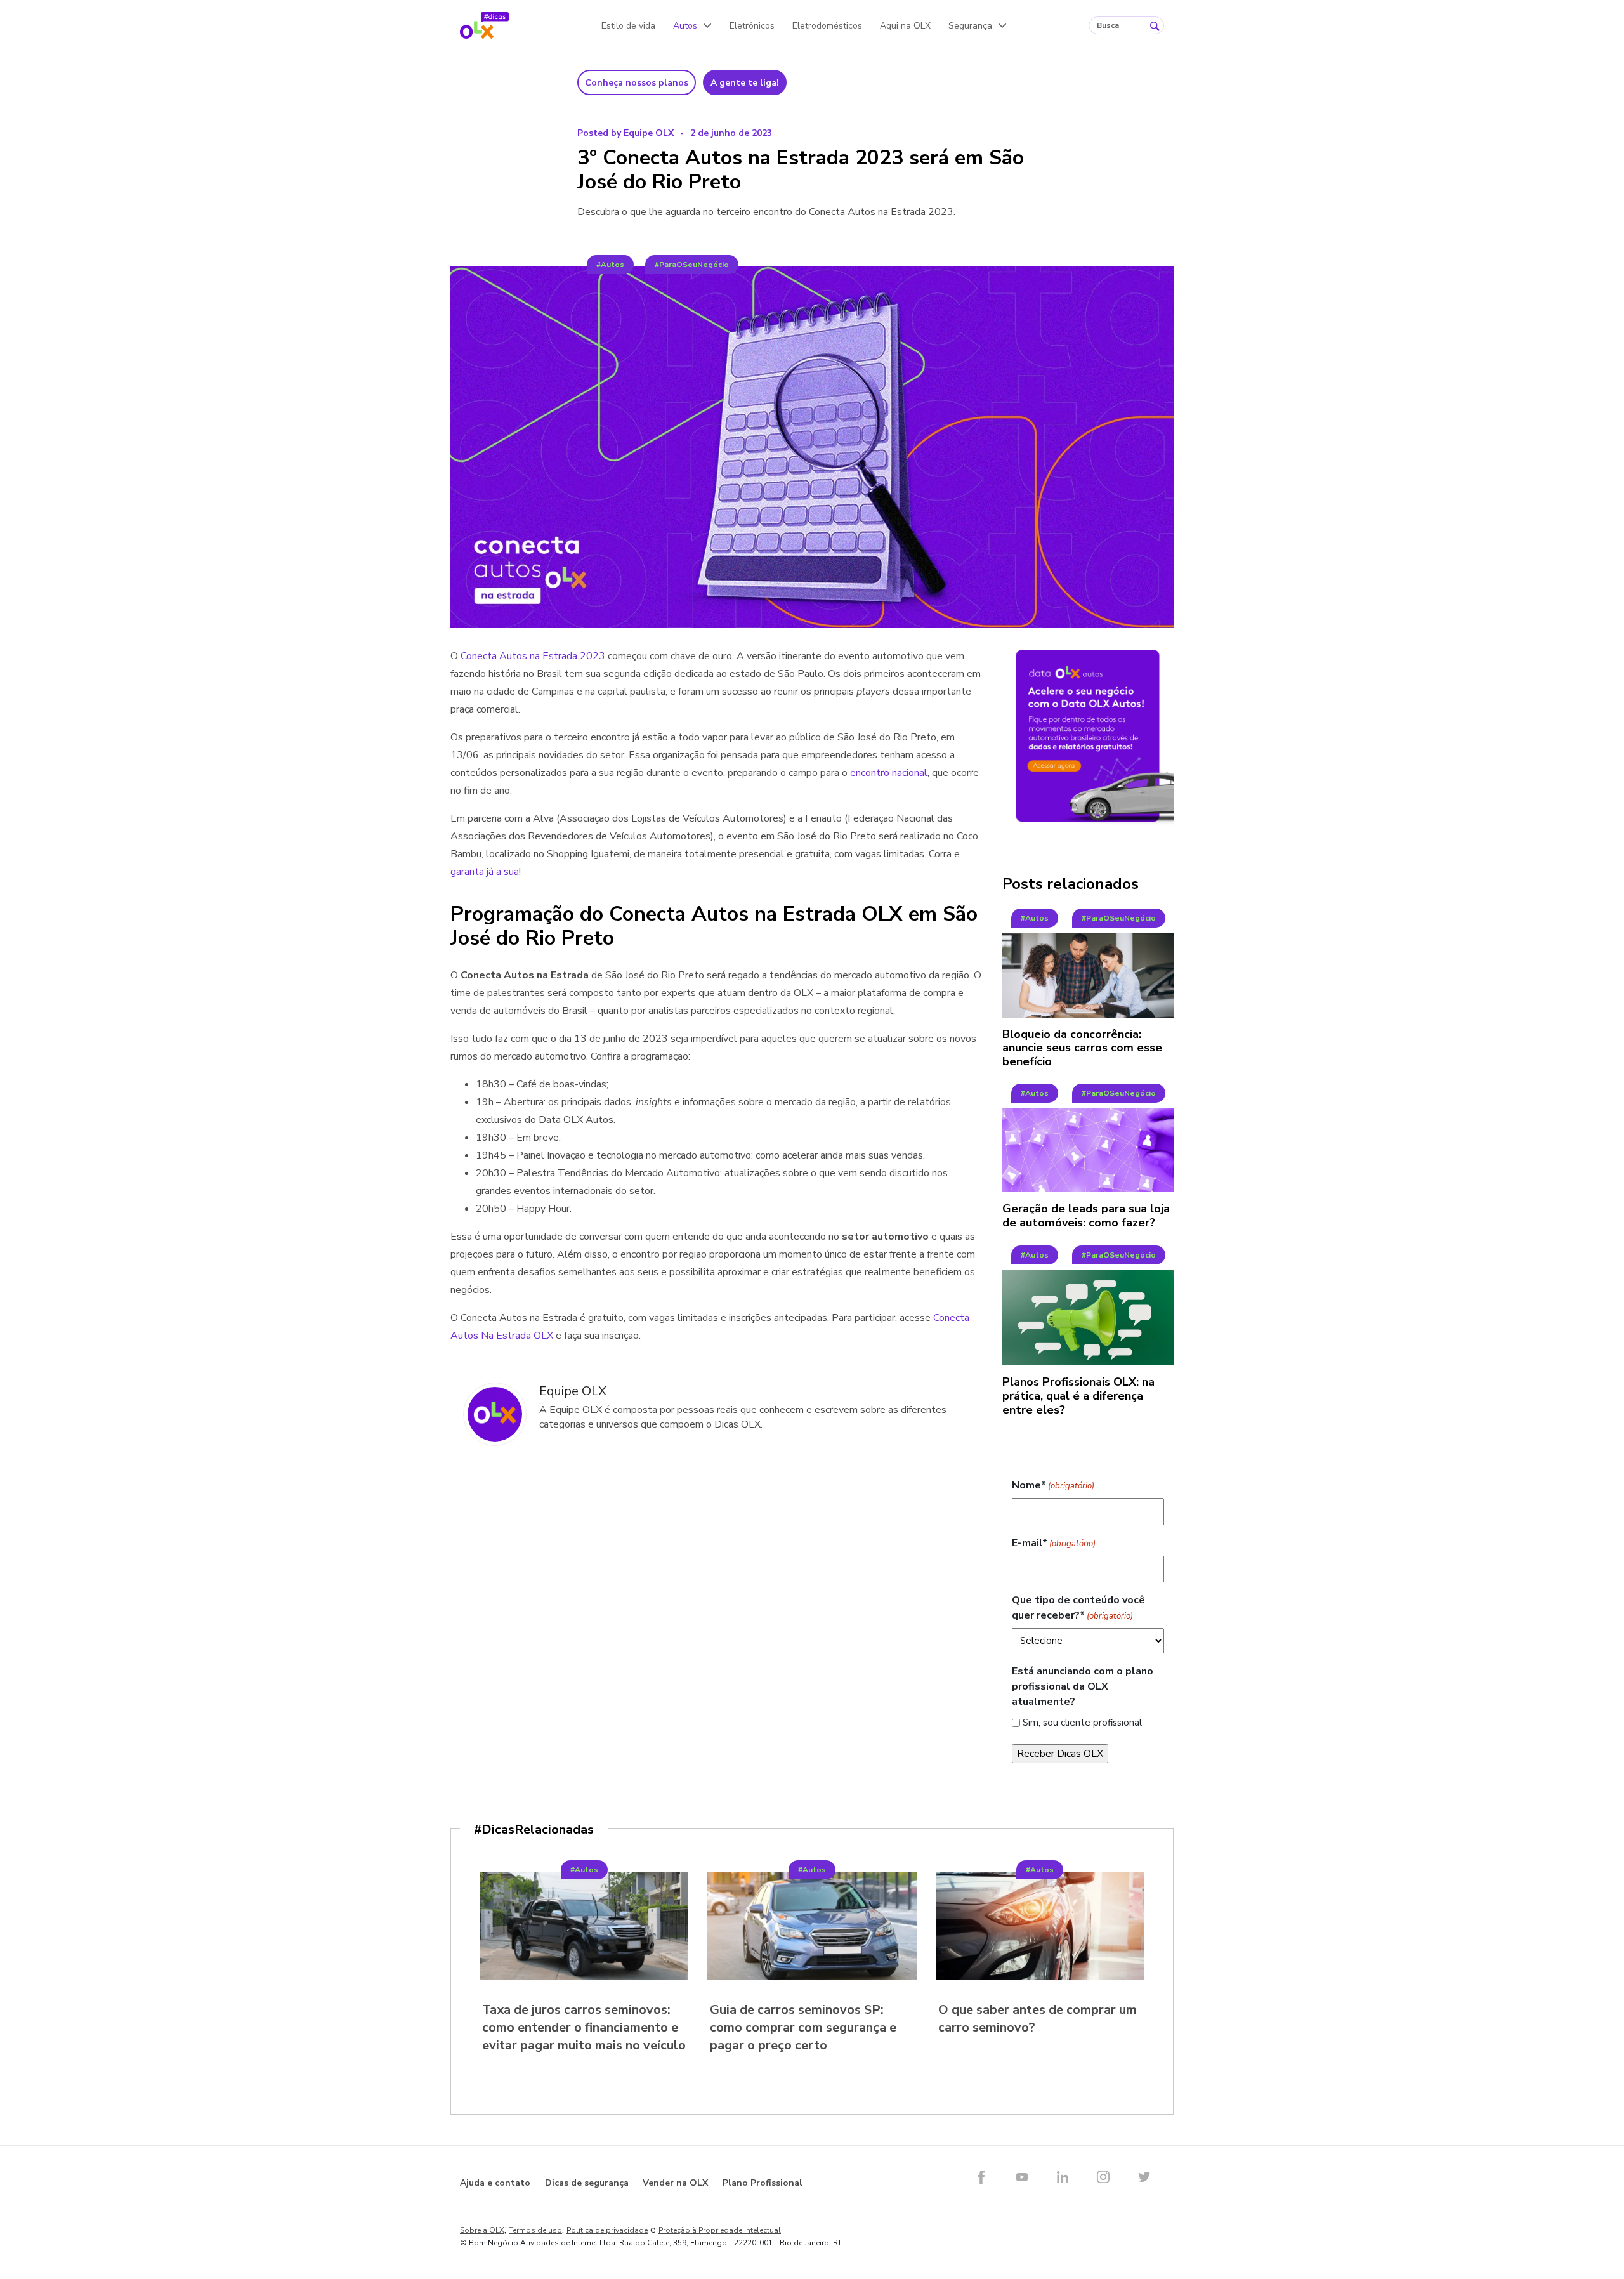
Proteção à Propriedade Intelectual (720, 2230)
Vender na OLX (675, 2183)
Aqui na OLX (905, 26)
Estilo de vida (628, 26)
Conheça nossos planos (637, 83)
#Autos (610, 265)
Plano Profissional (763, 2183)
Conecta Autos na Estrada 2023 (533, 656)
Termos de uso (535, 2230)
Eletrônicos (752, 26)
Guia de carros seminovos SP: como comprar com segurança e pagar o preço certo (803, 2027)
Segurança (970, 26)
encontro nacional (889, 773)
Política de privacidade (607, 2230)
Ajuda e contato (495, 2183)
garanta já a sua (485, 872)
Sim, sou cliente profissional (1082, 1723)
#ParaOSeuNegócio (692, 265)
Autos (685, 26)
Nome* (1053, 1485)
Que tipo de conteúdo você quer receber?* (1078, 1608)
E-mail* (1054, 1543)
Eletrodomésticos (827, 26)
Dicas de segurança (587, 2183)
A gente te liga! (745, 83)
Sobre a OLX (482, 2230)
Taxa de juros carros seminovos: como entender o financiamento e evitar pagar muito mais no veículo (584, 2027)
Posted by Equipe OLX (625, 133)
